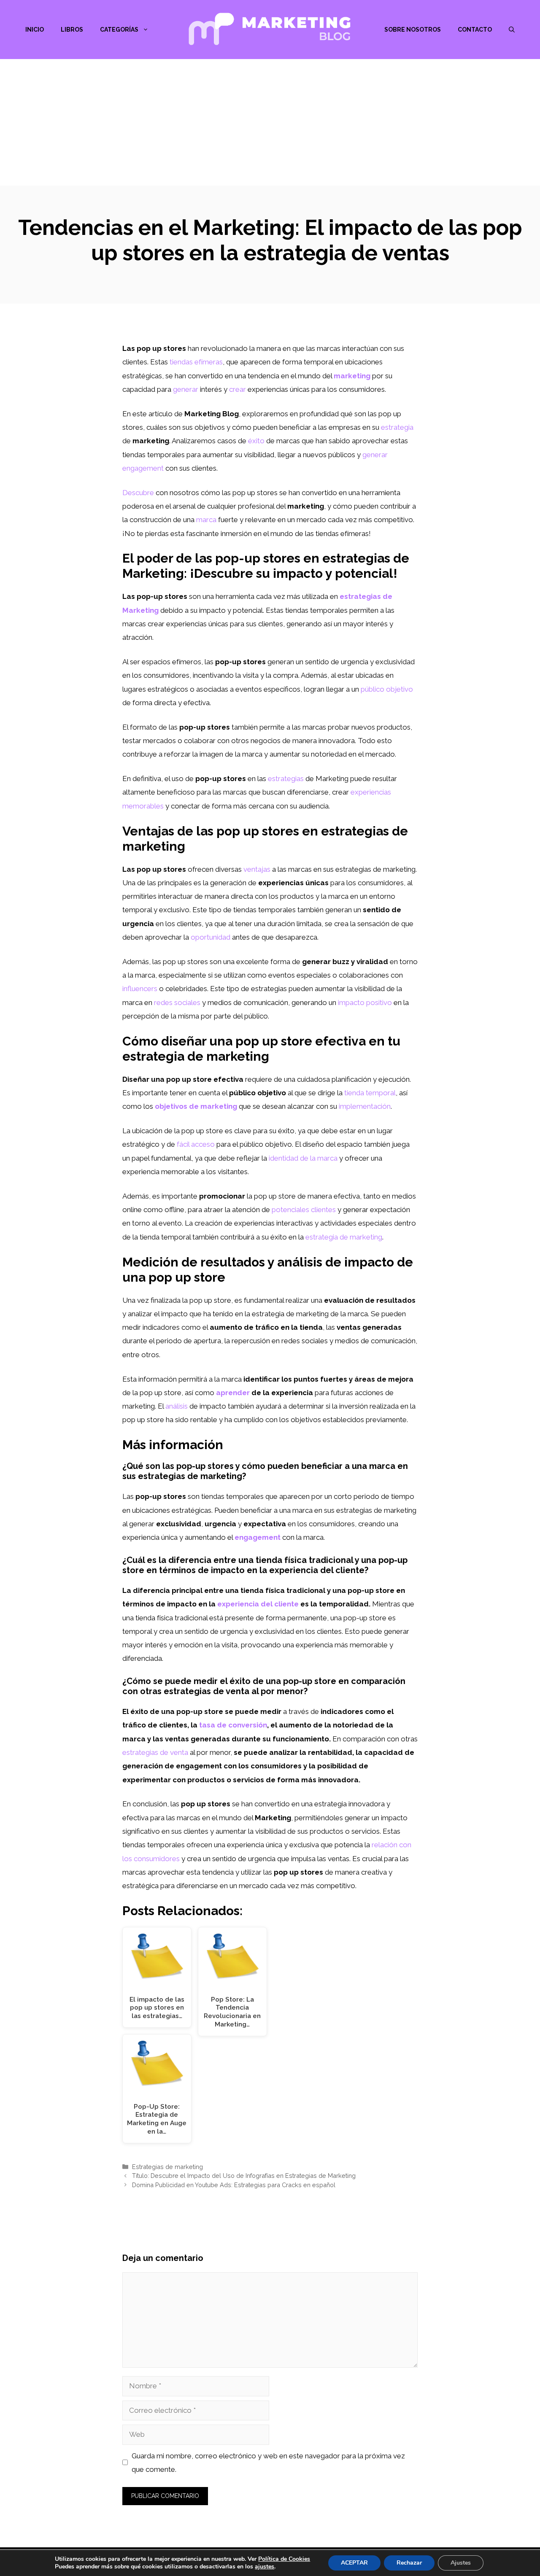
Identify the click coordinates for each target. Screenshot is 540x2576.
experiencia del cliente (258, 1604)
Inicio (35, 30)
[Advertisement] (270, 122)
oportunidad (211, 937)
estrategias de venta (155, 1752)
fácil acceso (196, 1144)
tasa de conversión (233, 1725)
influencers (140, 989)
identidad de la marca (303, 1158)
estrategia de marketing (344, 1237)
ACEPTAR (354, 2563)
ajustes (265, 2567)
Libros (72, 30)
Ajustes (461, 2563)
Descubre (138, 493)
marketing (352, 376)
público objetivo (387, 689)
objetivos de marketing (196, 1106)
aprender (233, 1393)
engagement (258, 1537)
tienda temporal (370, 1093)
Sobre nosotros (413, 30)
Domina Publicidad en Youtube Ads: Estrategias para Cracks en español (234, 2185)
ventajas (257, 869)
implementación (365, 1106)
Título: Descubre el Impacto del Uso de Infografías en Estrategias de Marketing (244, 2176)
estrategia (397, 427)
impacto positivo (365, 1002)
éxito (256, 441)
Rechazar (409, 2563)
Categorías (119, 30)
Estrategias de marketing (167, 2167)
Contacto (475, 30)
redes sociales (177, 1002)
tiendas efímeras (196, 362)
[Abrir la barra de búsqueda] (512, 30)
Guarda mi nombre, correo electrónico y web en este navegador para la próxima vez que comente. (268, 2463)
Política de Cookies (284, 2559)
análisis (177, 1406)
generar (186, 389)
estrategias (286, 779)
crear (238, 389)
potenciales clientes (304, 1210)
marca (206, 520)
